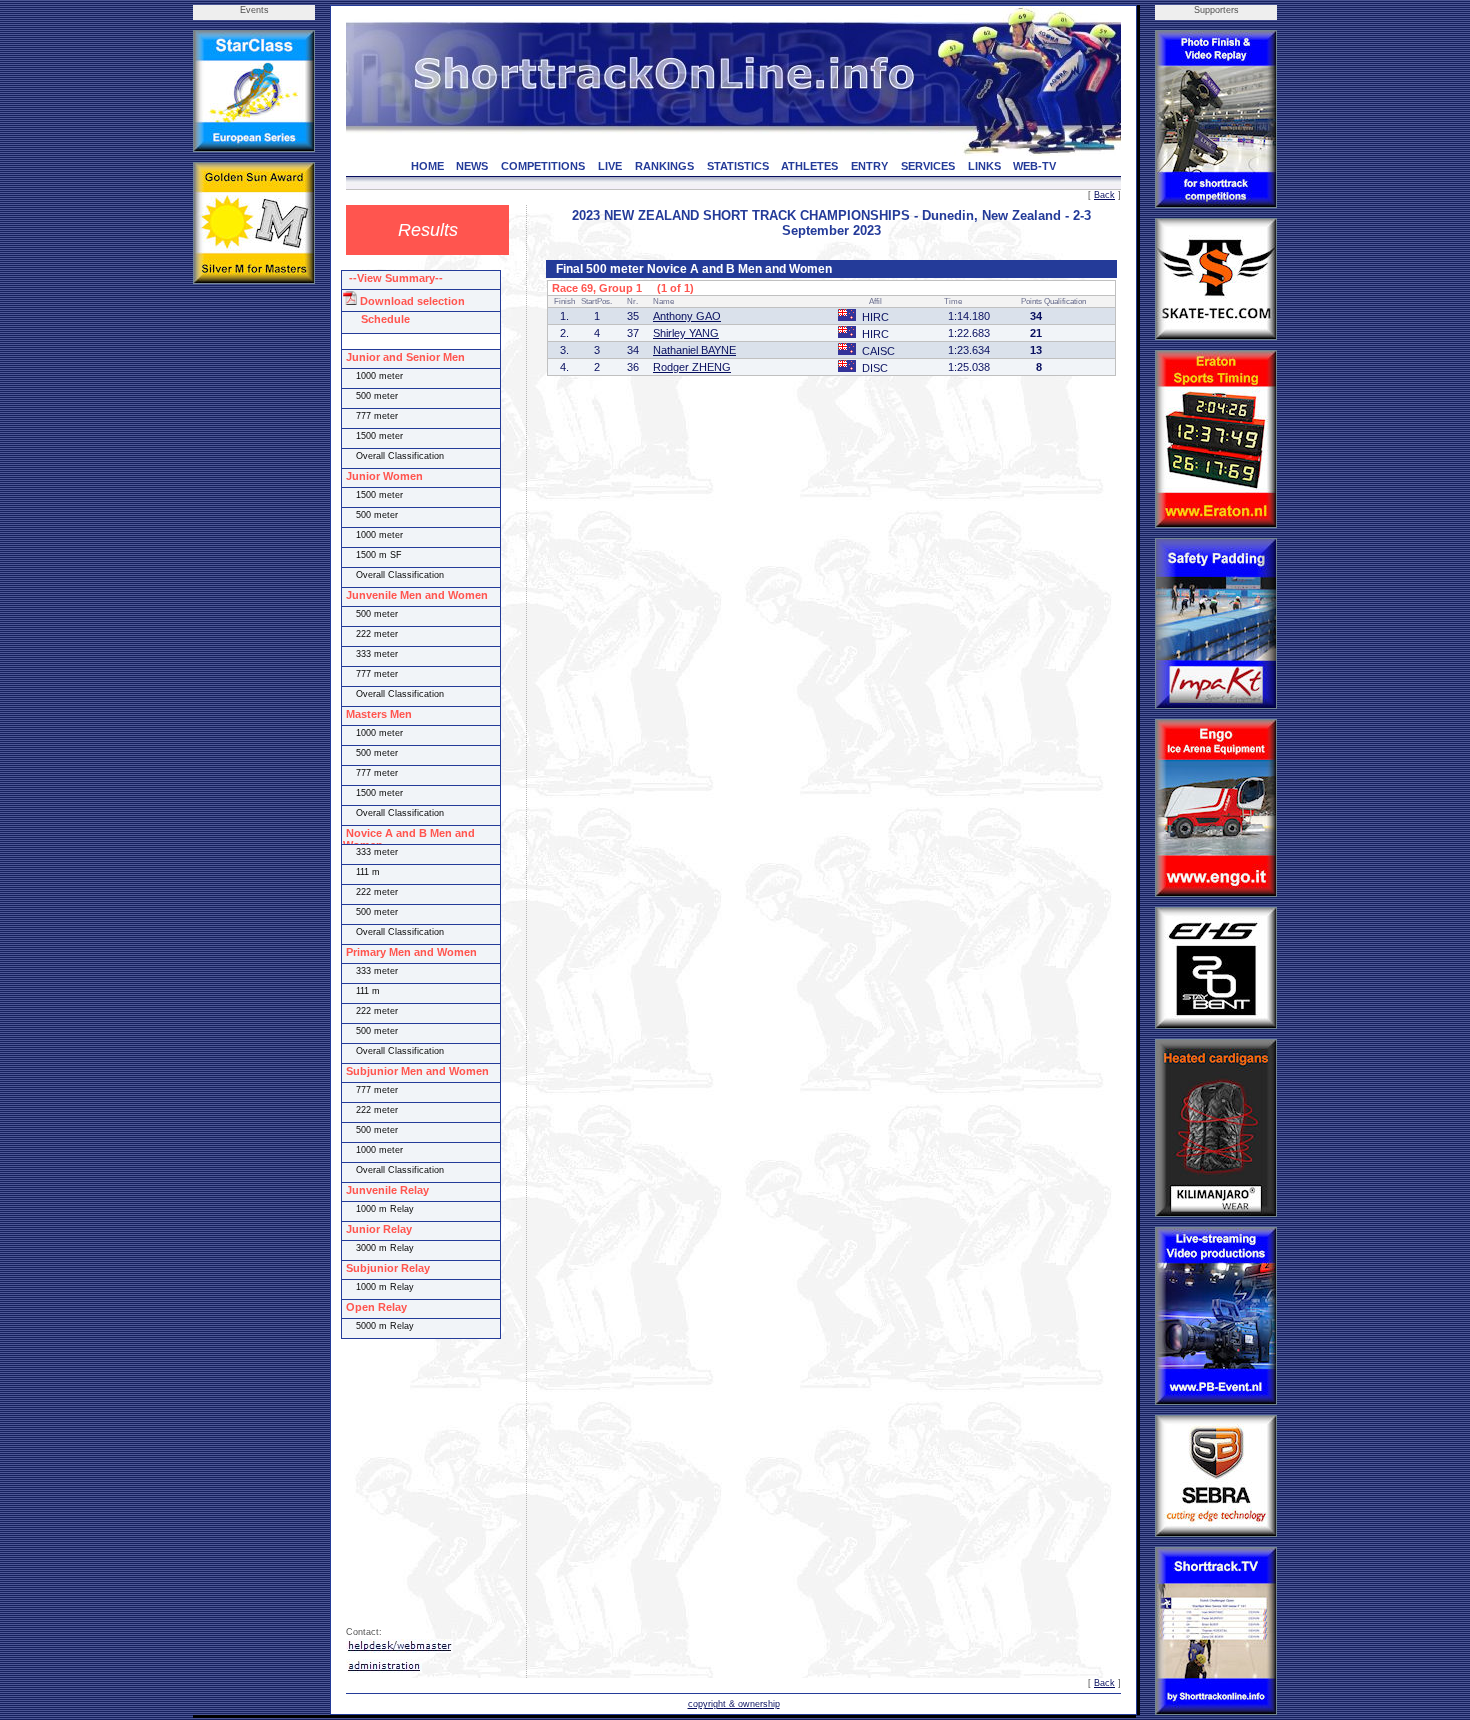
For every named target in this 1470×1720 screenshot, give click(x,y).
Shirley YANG (686, 333)
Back (1104, 195)
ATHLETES (809, 166)
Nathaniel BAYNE (694, 350)
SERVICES (928, 166)
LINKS (984, 166)
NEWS (472, 166)
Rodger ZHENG (692, 367)
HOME (427, 166)
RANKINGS (664, 166)
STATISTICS (738, 166)
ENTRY (869, 166)
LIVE (610, 166)
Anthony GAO (687, 316)
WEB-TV (1034, 166)
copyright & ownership (734, 1704)
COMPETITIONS (543, 166)
